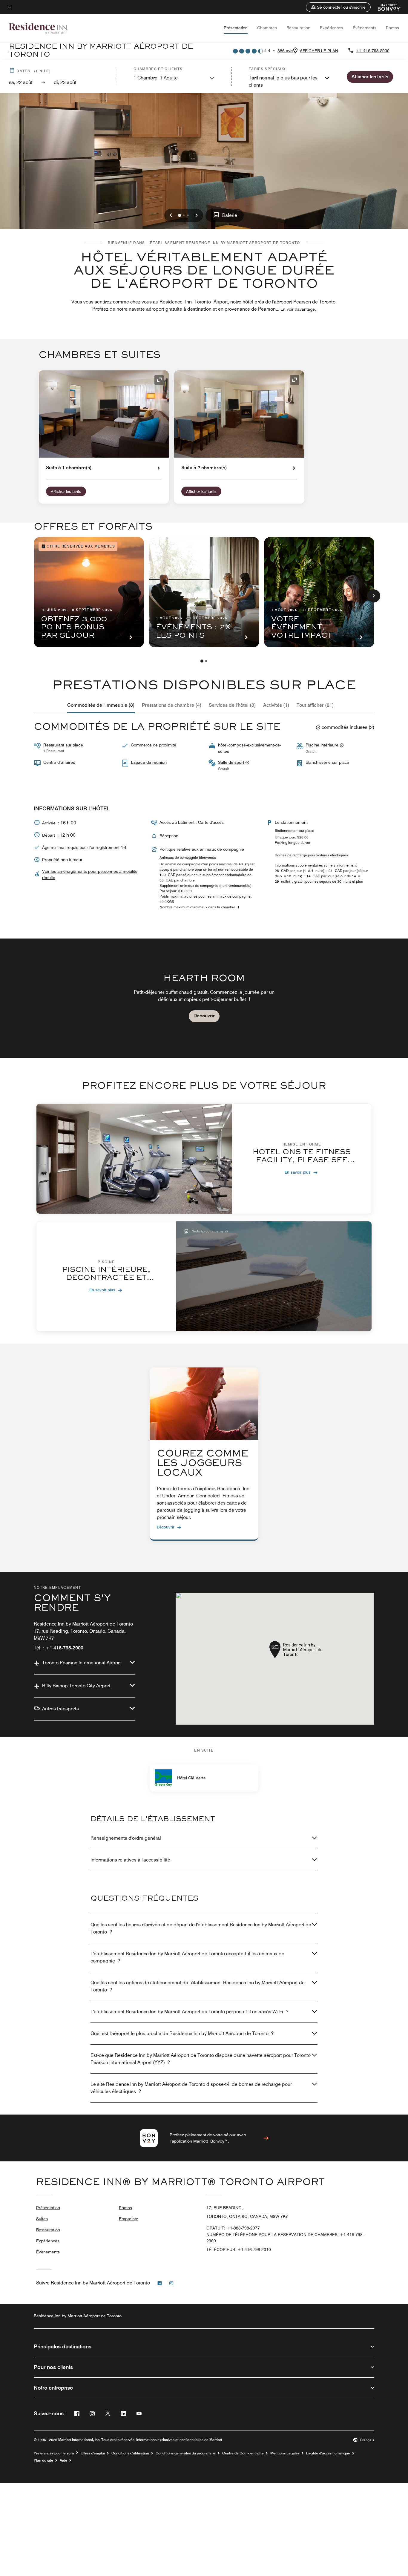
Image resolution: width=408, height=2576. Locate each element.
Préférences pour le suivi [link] (54, 2453)
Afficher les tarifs (66, 491)
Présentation (236, 28)
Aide (63, 2460)
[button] (338, 7)
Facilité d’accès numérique (328, 2453)
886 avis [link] (285, 51)
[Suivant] (374, 596)
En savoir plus (298, 1172)
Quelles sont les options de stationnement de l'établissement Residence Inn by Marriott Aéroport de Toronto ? (198, 1986)
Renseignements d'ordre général (126, 1838)
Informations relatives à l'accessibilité (130, 1860)
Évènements (365, 28)
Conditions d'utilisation (130, 2453)
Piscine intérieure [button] (323, 745)
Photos (392, 28)
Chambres (267, 28)
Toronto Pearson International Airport (82, 1663)
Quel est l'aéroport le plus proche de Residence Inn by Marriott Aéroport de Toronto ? (182, 2033)
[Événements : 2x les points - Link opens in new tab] (204, 592)
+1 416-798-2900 (373, 51)
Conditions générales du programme (186, 2453)
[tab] (101, 705)
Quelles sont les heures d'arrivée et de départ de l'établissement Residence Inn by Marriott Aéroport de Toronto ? (201, 1928)
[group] (204, 998)
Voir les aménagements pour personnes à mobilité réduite (90, 874)
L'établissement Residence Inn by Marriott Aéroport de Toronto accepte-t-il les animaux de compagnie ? (187, 1957)
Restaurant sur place (63, 745)
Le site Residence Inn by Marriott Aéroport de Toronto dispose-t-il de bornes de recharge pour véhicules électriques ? (191, 2088)
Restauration (298, 28)
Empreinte (129, 2219)
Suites (42, 2219)
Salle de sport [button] (232, 762)
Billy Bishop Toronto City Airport (76, 1686)
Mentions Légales (285, 2453)
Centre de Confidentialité (243, 2453)
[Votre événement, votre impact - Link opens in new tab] (319, 592)
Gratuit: (233, 2228)
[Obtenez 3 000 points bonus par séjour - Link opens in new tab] (89, 592)
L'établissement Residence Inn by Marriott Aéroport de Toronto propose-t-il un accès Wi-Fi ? (189, 2012)
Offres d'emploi (93, 2453)
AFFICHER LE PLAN (319, 51)
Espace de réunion (149, 762)
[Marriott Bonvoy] (386, 7)
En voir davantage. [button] (298, 309)
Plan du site (43, 2460)
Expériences (332, 28)
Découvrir (204, 1016)
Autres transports (60, 1709)
